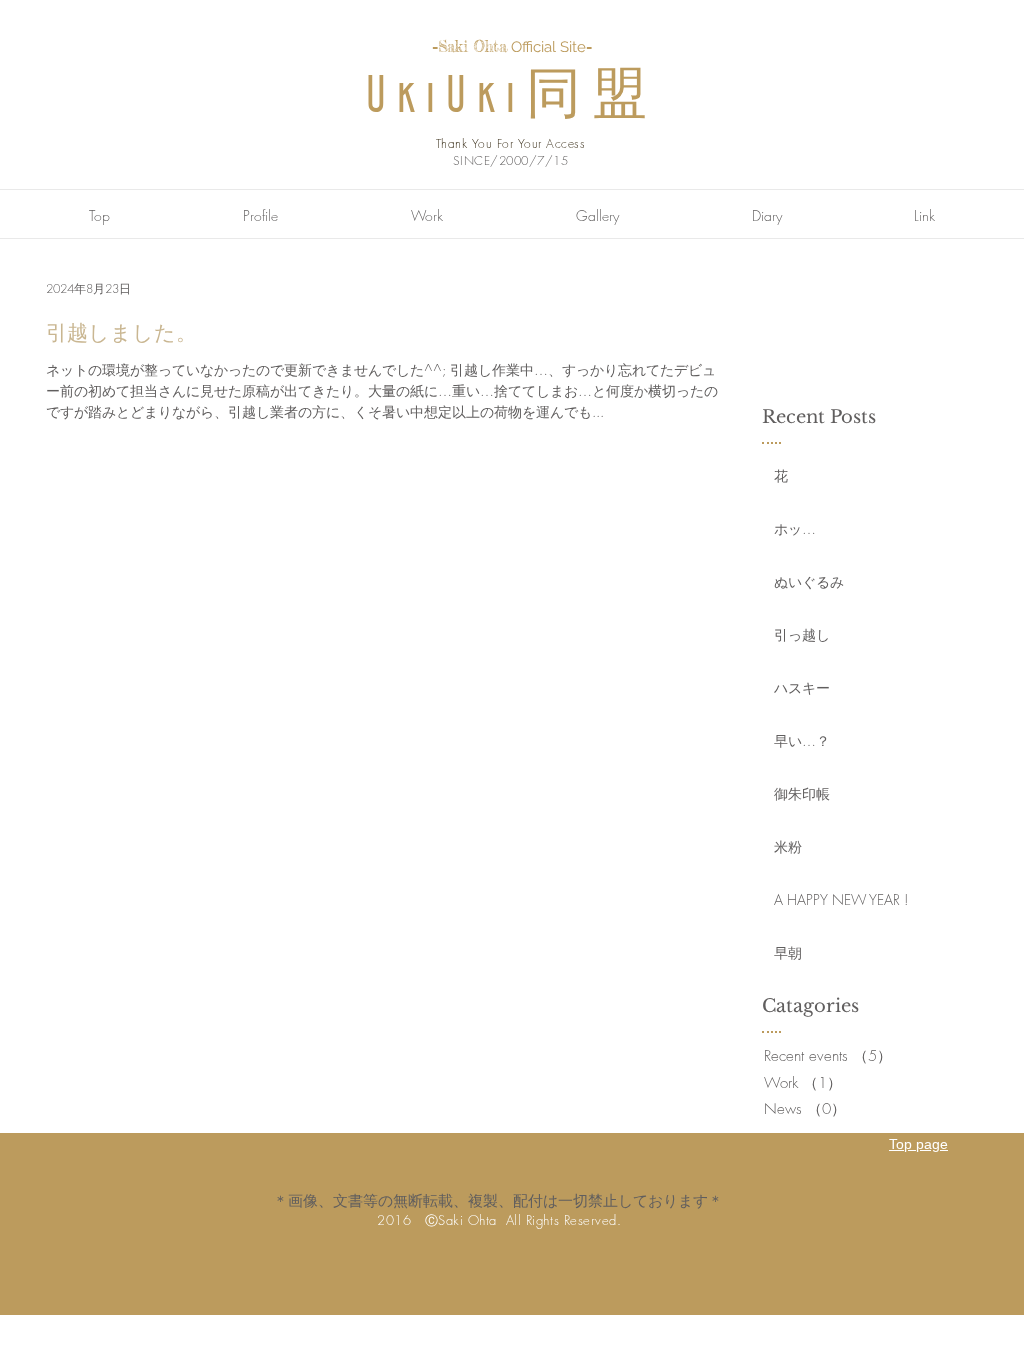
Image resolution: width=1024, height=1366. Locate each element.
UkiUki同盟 (512, 97)
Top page (918, 1144)
